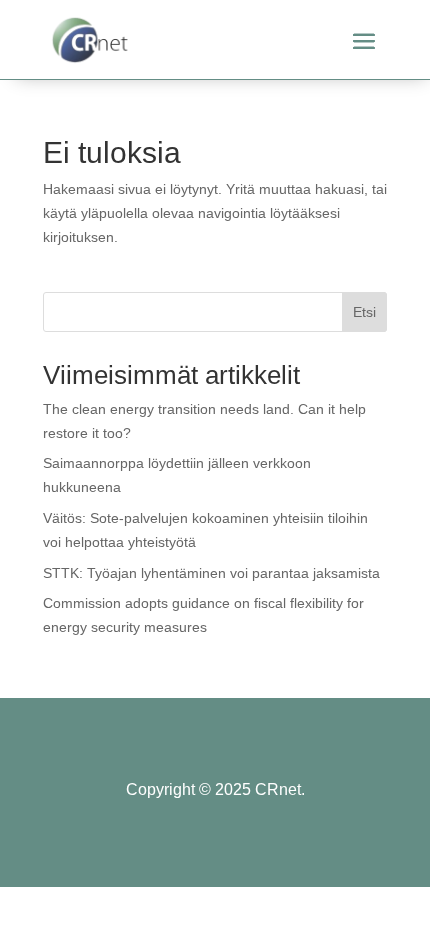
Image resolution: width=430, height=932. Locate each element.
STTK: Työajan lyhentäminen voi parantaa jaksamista (211, 573)
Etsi (364, 312)
